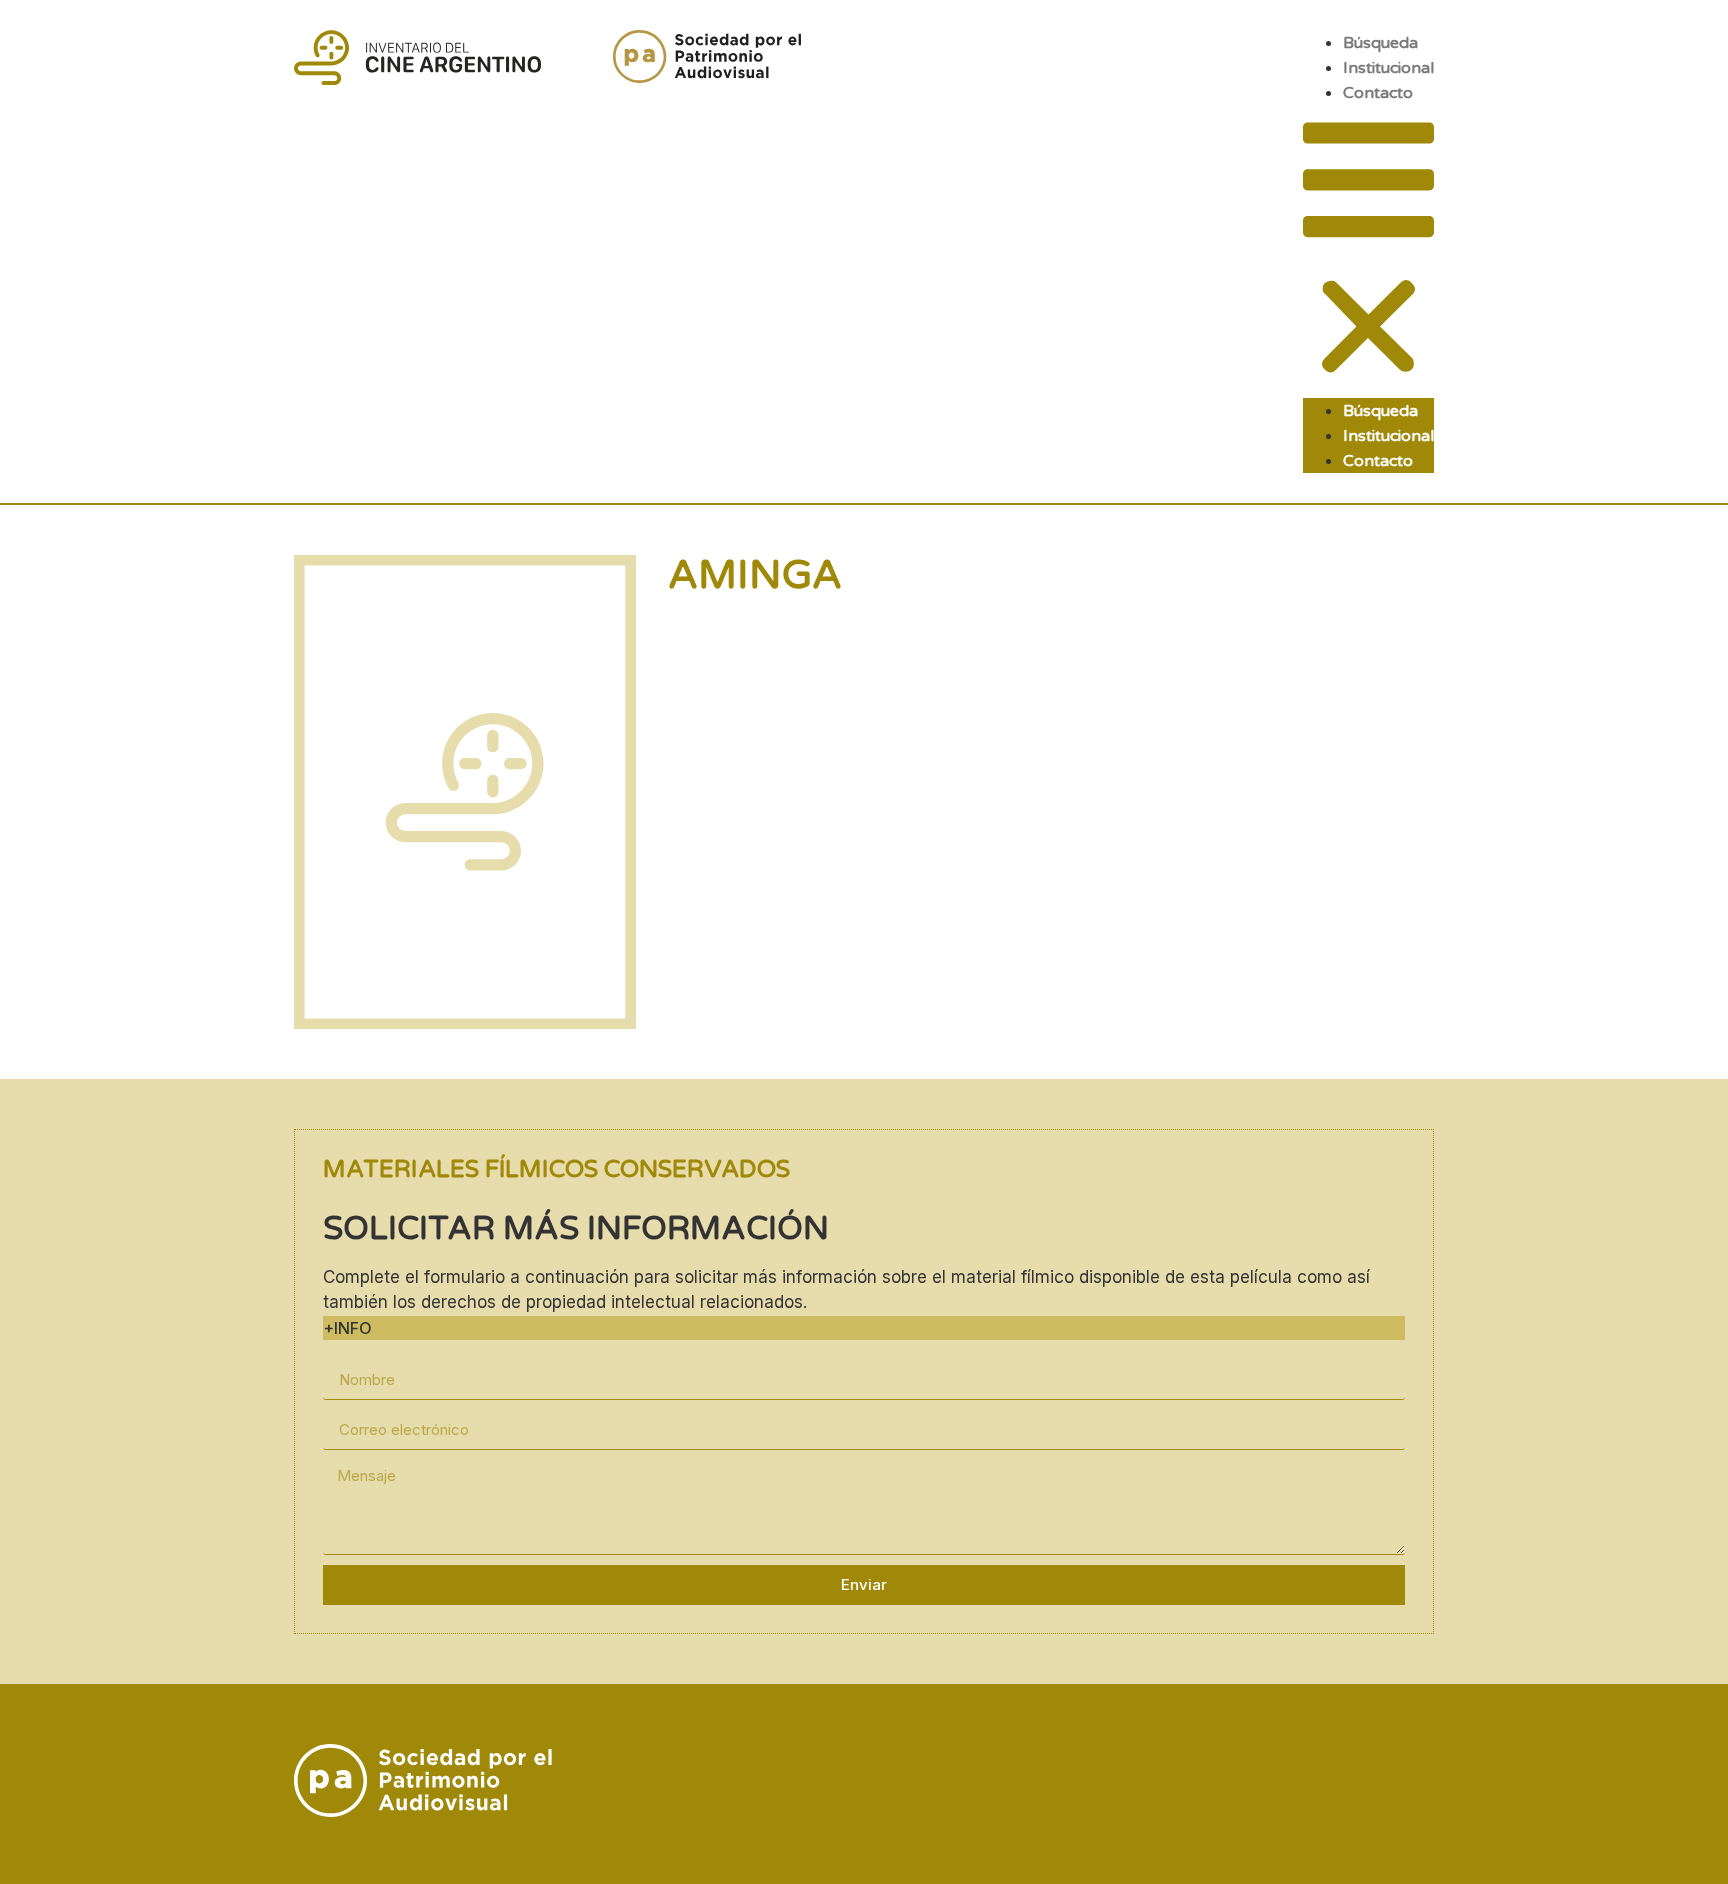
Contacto (1378, 93)
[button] (1368, 251)
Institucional (1388, 68)
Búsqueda (1380, 43)
